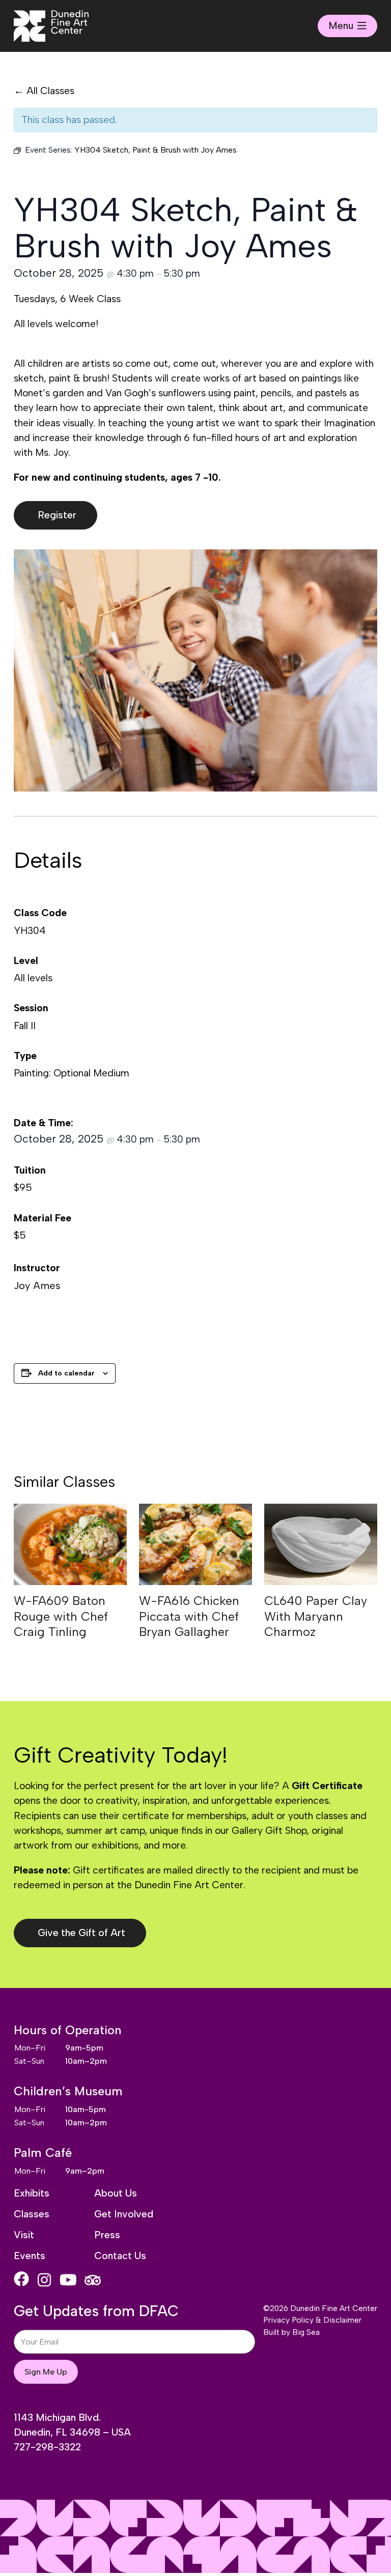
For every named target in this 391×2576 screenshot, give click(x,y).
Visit (24, 2235)
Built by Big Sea (291, 2332)
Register (57, 515)
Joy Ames (37, 1285)
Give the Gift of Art (81, 1933)
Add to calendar (66, 1373)
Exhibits (32, 2193)
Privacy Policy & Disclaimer (312, 2320)
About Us (116, 2193)
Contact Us (120, 2256)
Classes (32, 2214)
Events (30, 2256)
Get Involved (124, 2214)
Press (107, 2235)
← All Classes (44, 91)
